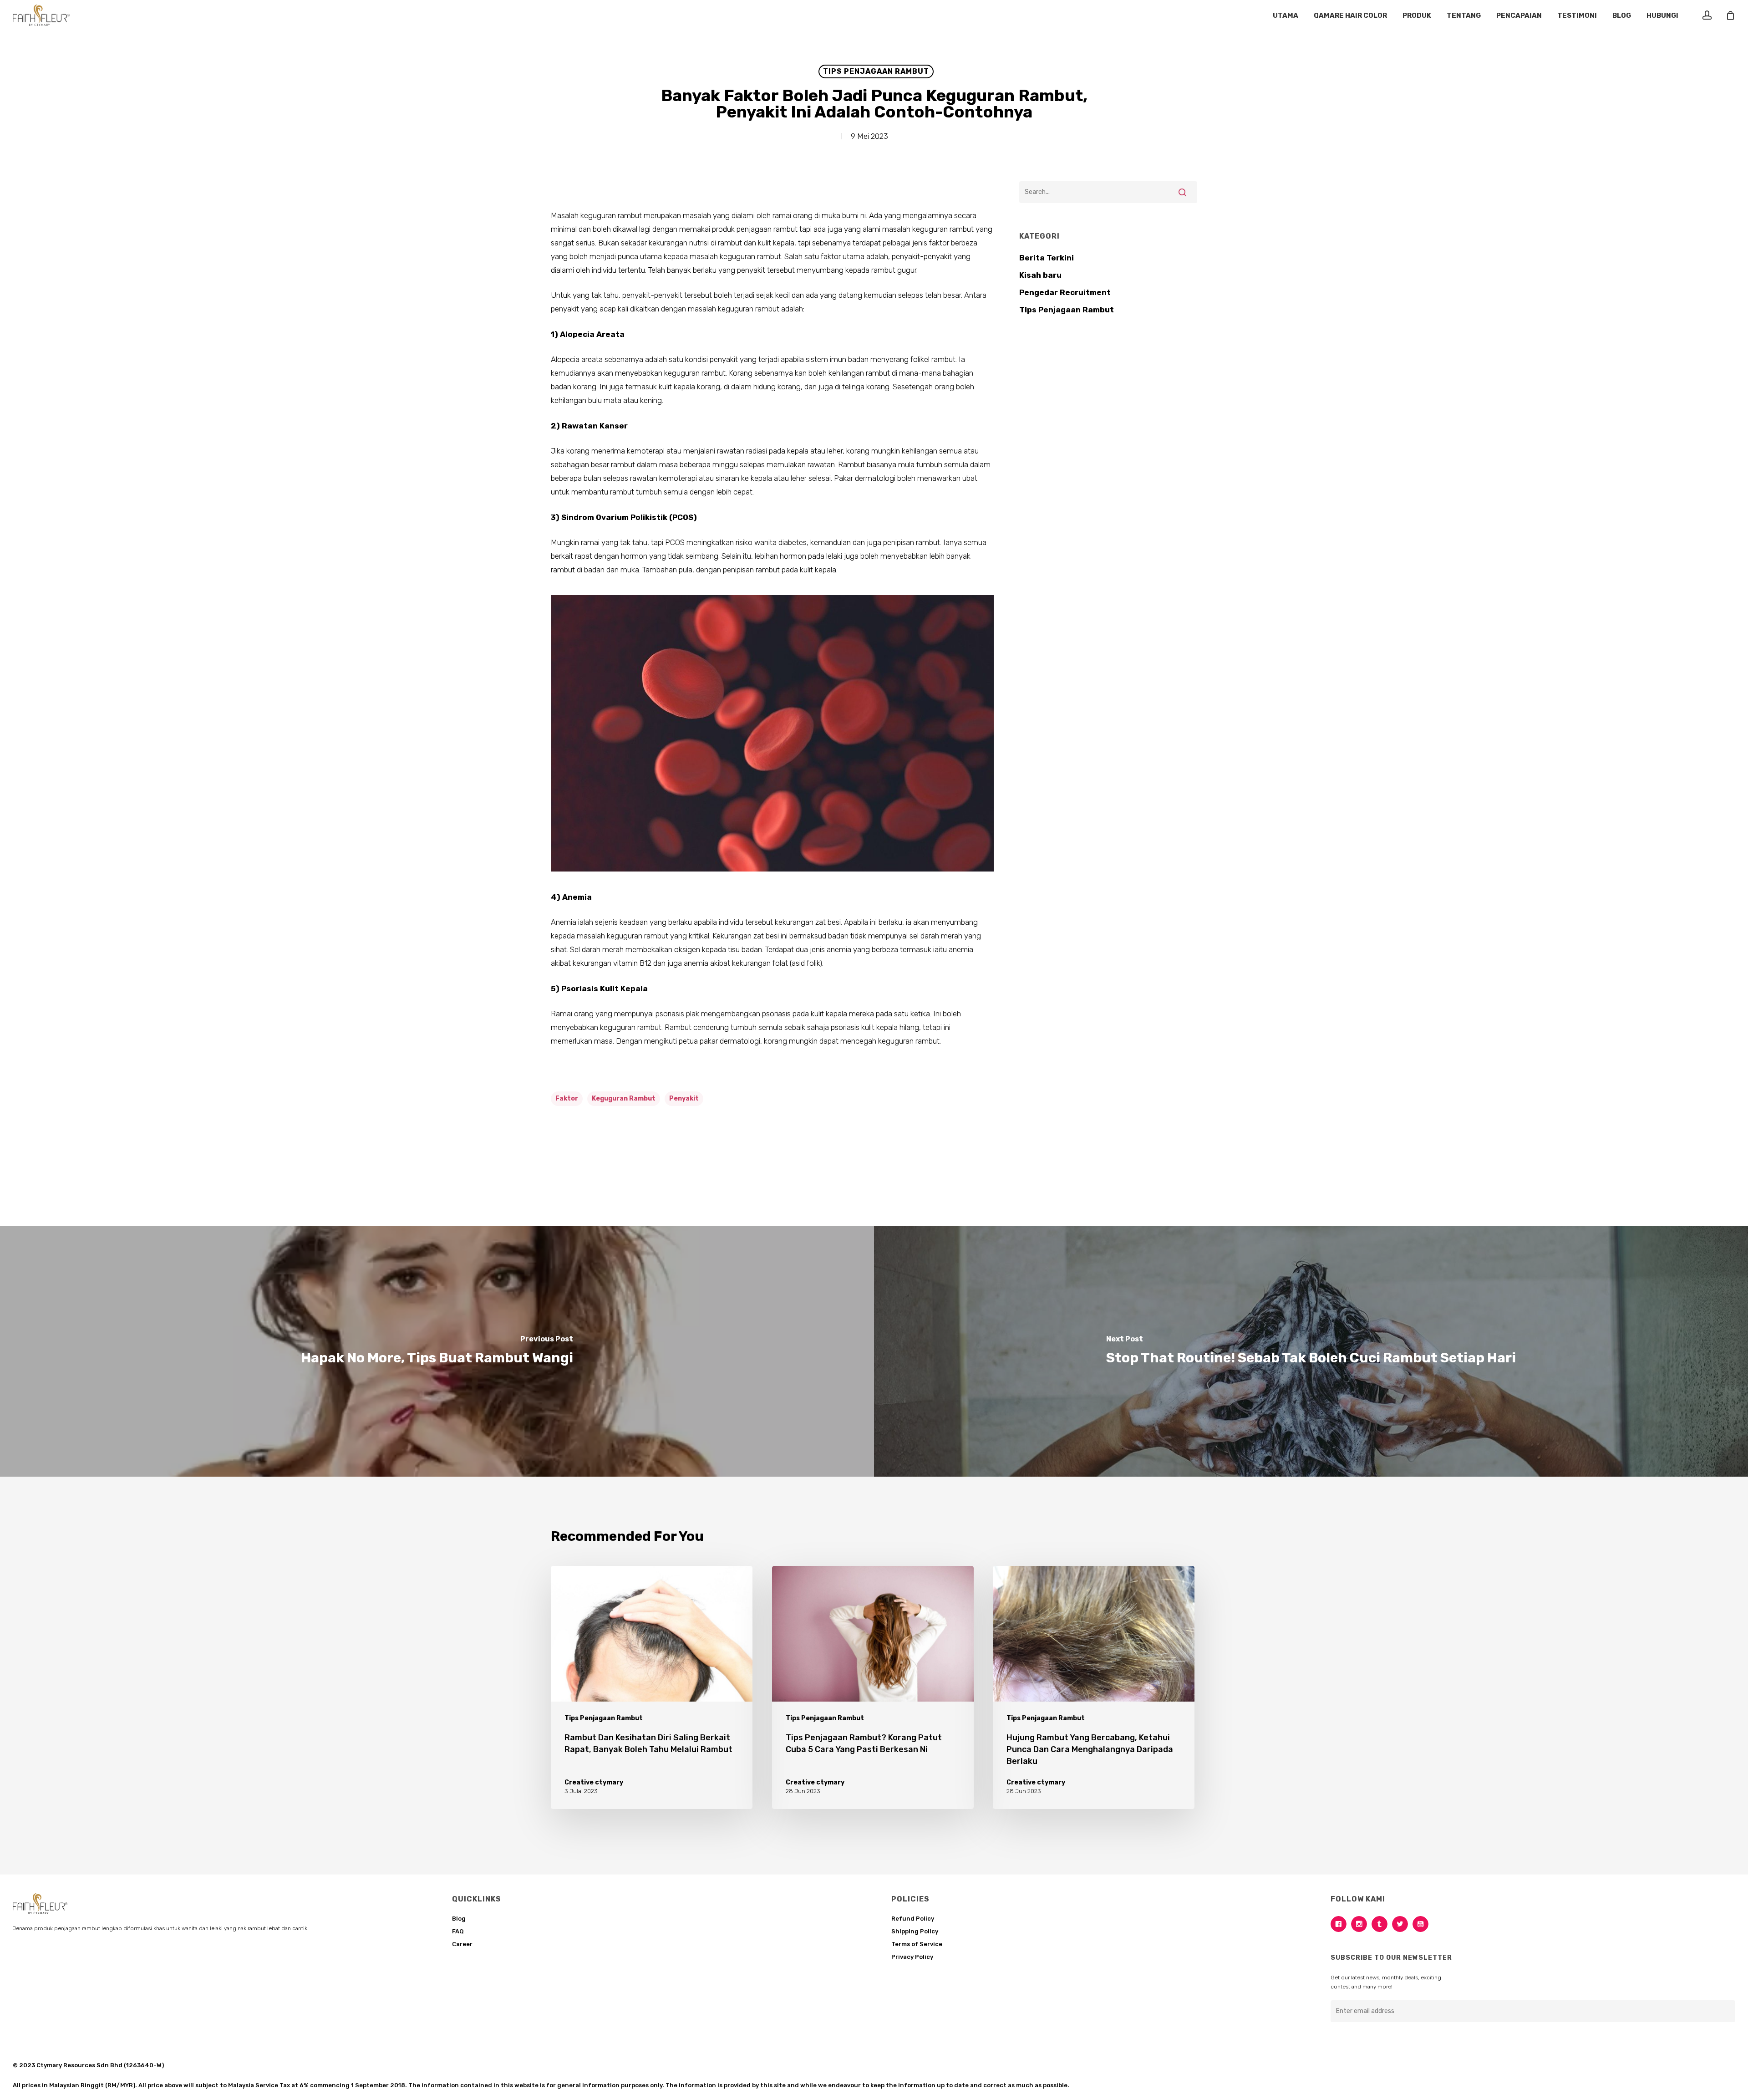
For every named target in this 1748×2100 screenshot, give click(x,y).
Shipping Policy (915, 1931)
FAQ (458, 1931)
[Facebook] (1341, 1924)
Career (462, 1944)
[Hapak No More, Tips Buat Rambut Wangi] (437, 1351)
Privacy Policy (912, 1957)
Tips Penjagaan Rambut (876, 71)
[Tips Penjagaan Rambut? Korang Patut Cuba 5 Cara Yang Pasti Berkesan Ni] (873, 1687)
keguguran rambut (624, 1098)
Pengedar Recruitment (1065, 292)
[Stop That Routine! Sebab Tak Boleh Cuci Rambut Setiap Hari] (1311, 1351)
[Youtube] (1423, 1924)
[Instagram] (1361, 1924)
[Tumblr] (1382, 1924)
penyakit (684, 1098)
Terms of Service (917, 1944)
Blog (459, 1919)
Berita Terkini (1047, 258)
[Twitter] (1402, 1924)
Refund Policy (913, 1919)
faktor (567, 1098)
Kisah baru (1040, 275)
